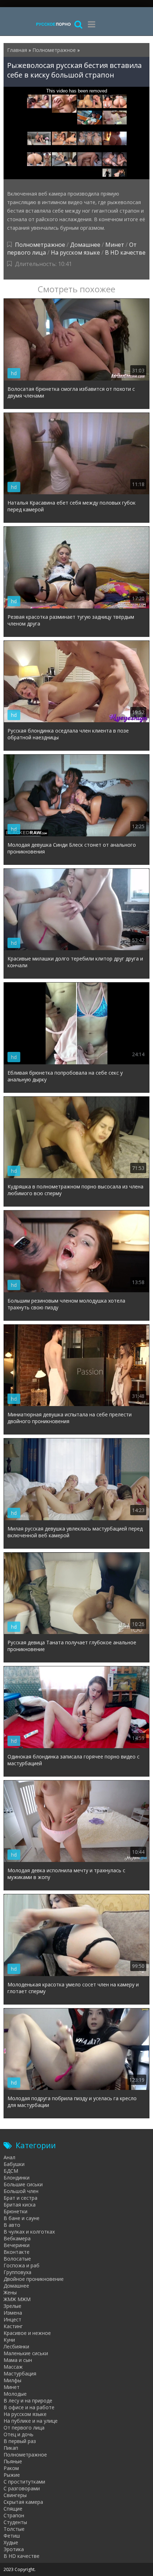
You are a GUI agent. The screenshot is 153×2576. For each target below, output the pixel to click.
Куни (9, 2340)
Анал (9, 2157)
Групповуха (17, 2272)
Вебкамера (17, 2238)
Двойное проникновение (34, 2279)
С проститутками (24, 2482)
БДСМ (11, 2171)
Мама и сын (18, 2360)
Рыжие (12, 2475)
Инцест (12, 2319)
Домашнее (85, 245)
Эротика (14, 2549)
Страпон (14, 2515)
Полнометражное (40, 245)
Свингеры (15, 2495)
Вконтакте (17, 2252)
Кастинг (13, 2326)
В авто (12, 2225)
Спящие (13, 2509)
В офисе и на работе (29, 2407)
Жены (10, 2292)
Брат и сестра (20, 2198)
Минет (115, 245)
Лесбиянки (16, 2346)
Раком (11, 2468)
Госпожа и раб (22, 2265)
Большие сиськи (23, 2184)
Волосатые (17, 2259)
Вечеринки (17, 2245)
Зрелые (12, 2306)
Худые (11, 2542)
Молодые (15, 2394)
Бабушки (14, 2164)
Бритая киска (20, 2205)
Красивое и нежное (27, 2333)
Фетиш (12, 2536)
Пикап (11, 2448)
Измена (13, 2313)
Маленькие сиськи (26, 2353)
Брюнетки (15, 2211)
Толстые (14, 2529)
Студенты (15, 2522)
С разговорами (22, 2488)
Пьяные (13, 2461)
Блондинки (17, 2178)
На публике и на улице (31, 2421)
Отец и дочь (19, 2434)
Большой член (21, 2191)
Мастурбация (20, 2373)
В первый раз (20, 2441)
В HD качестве (125, 252)
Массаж (13, 2367)
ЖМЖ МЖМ (17, 2299)
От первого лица (24, 2428)
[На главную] (53, 24)
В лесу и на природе (28, 2401)
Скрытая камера (23, 2502)
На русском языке (75, 252)
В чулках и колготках (29, 2232)
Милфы (12, 2380)
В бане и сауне (22, 2218)
